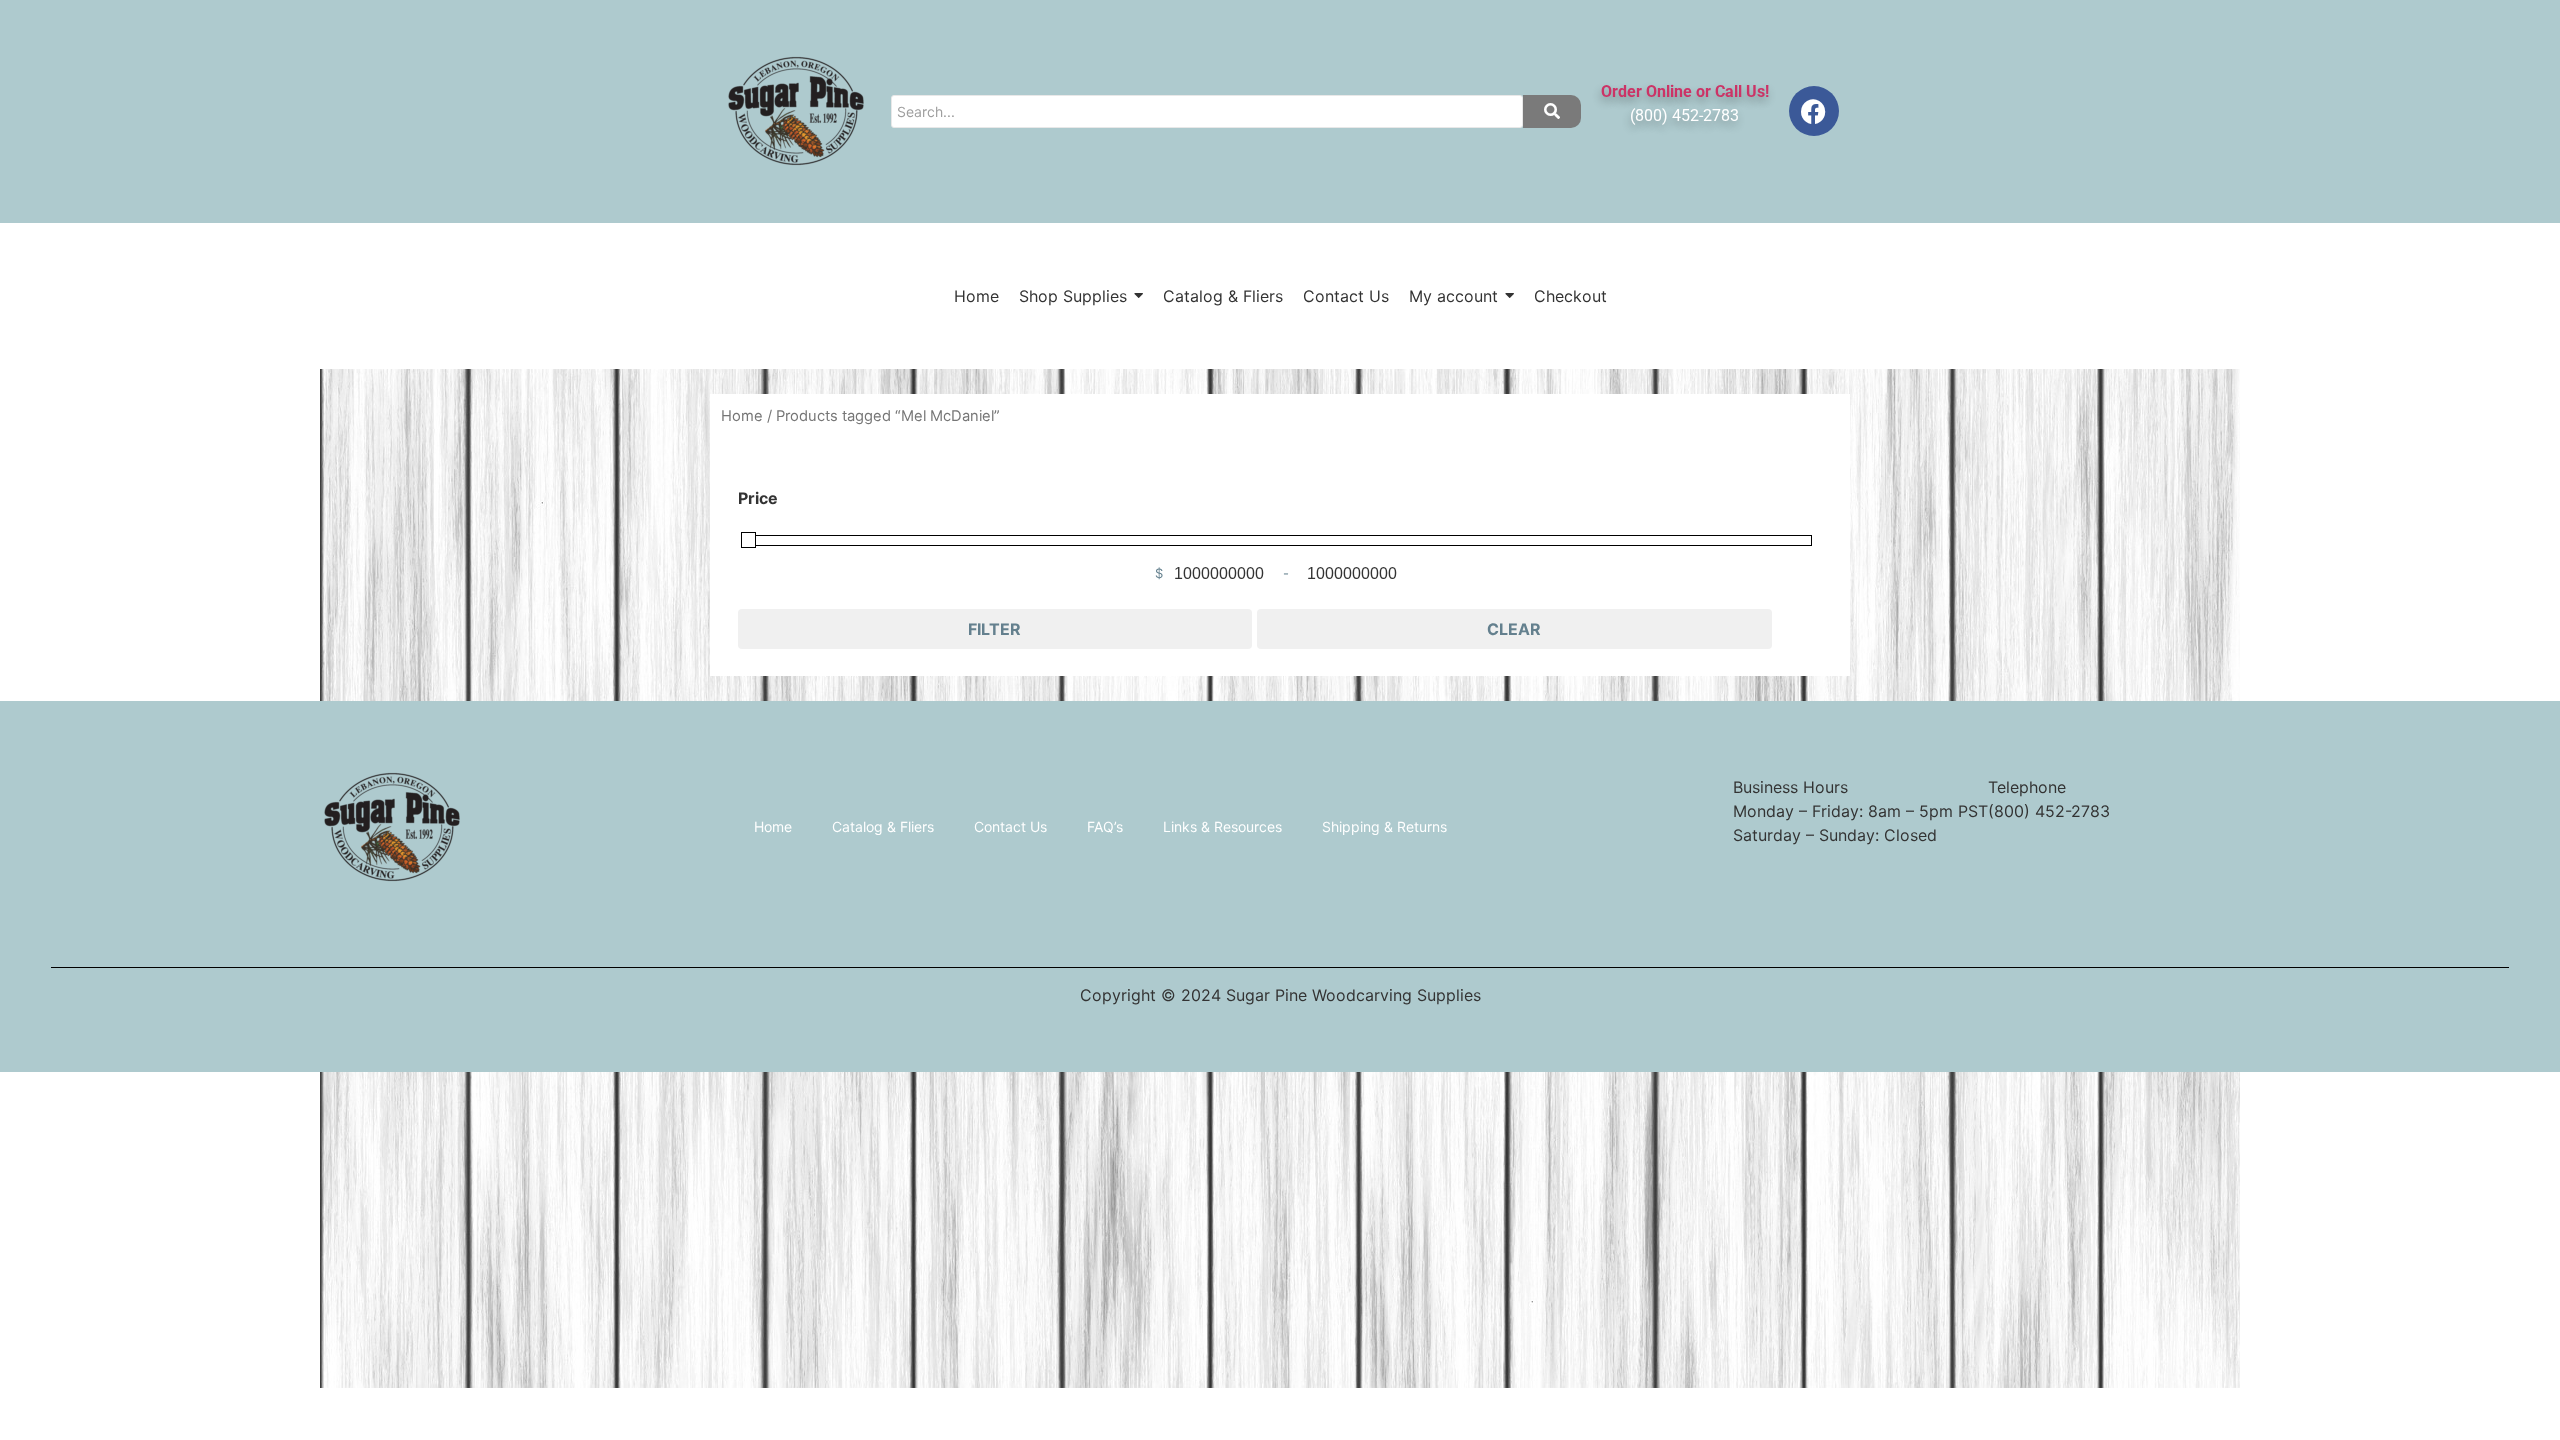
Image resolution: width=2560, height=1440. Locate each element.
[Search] (1552, 111)
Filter (994, 629)
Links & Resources (1222, 826)
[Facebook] (1814, 111)
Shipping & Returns (1384, 826)
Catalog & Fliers (883, 826)
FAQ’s (1105, 826)
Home (742, 416)
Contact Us (1010, 826)
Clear (1514, 629)
